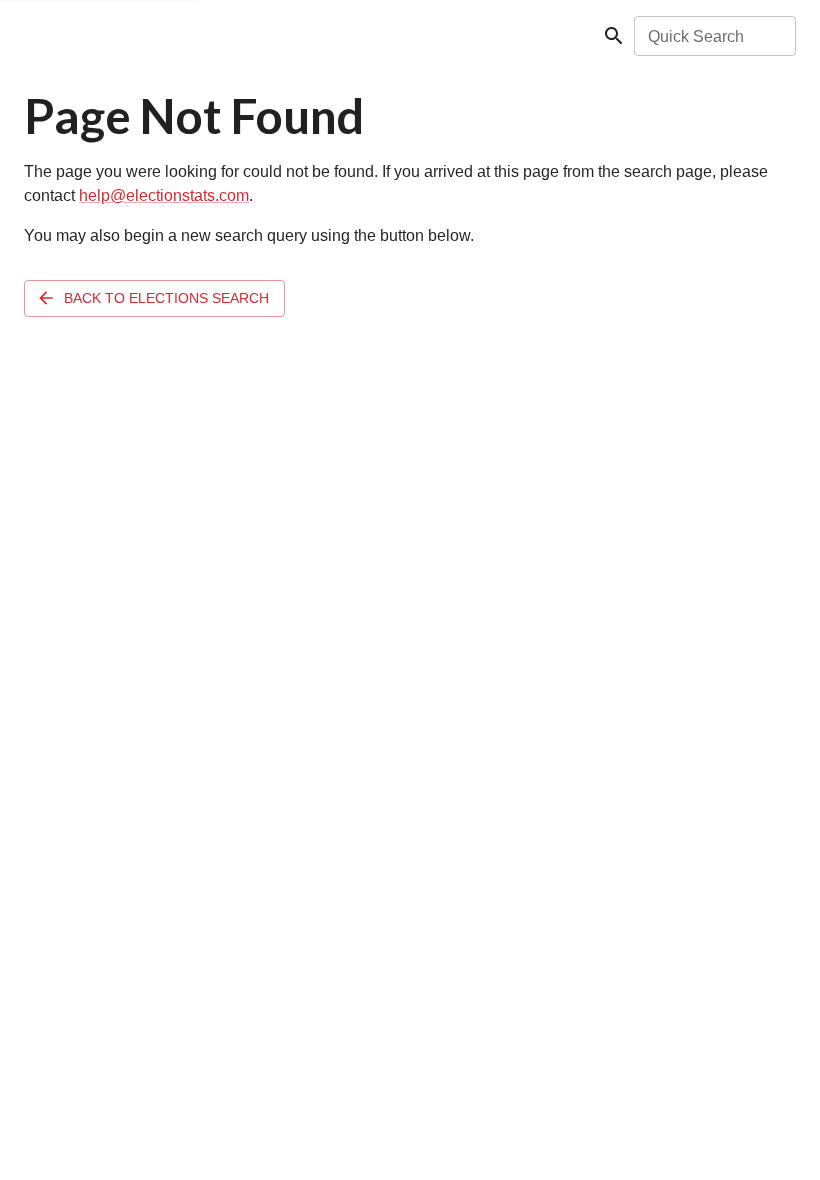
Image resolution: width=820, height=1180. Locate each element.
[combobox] (713, 36)
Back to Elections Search (166, 298)
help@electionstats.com (164, 195)
